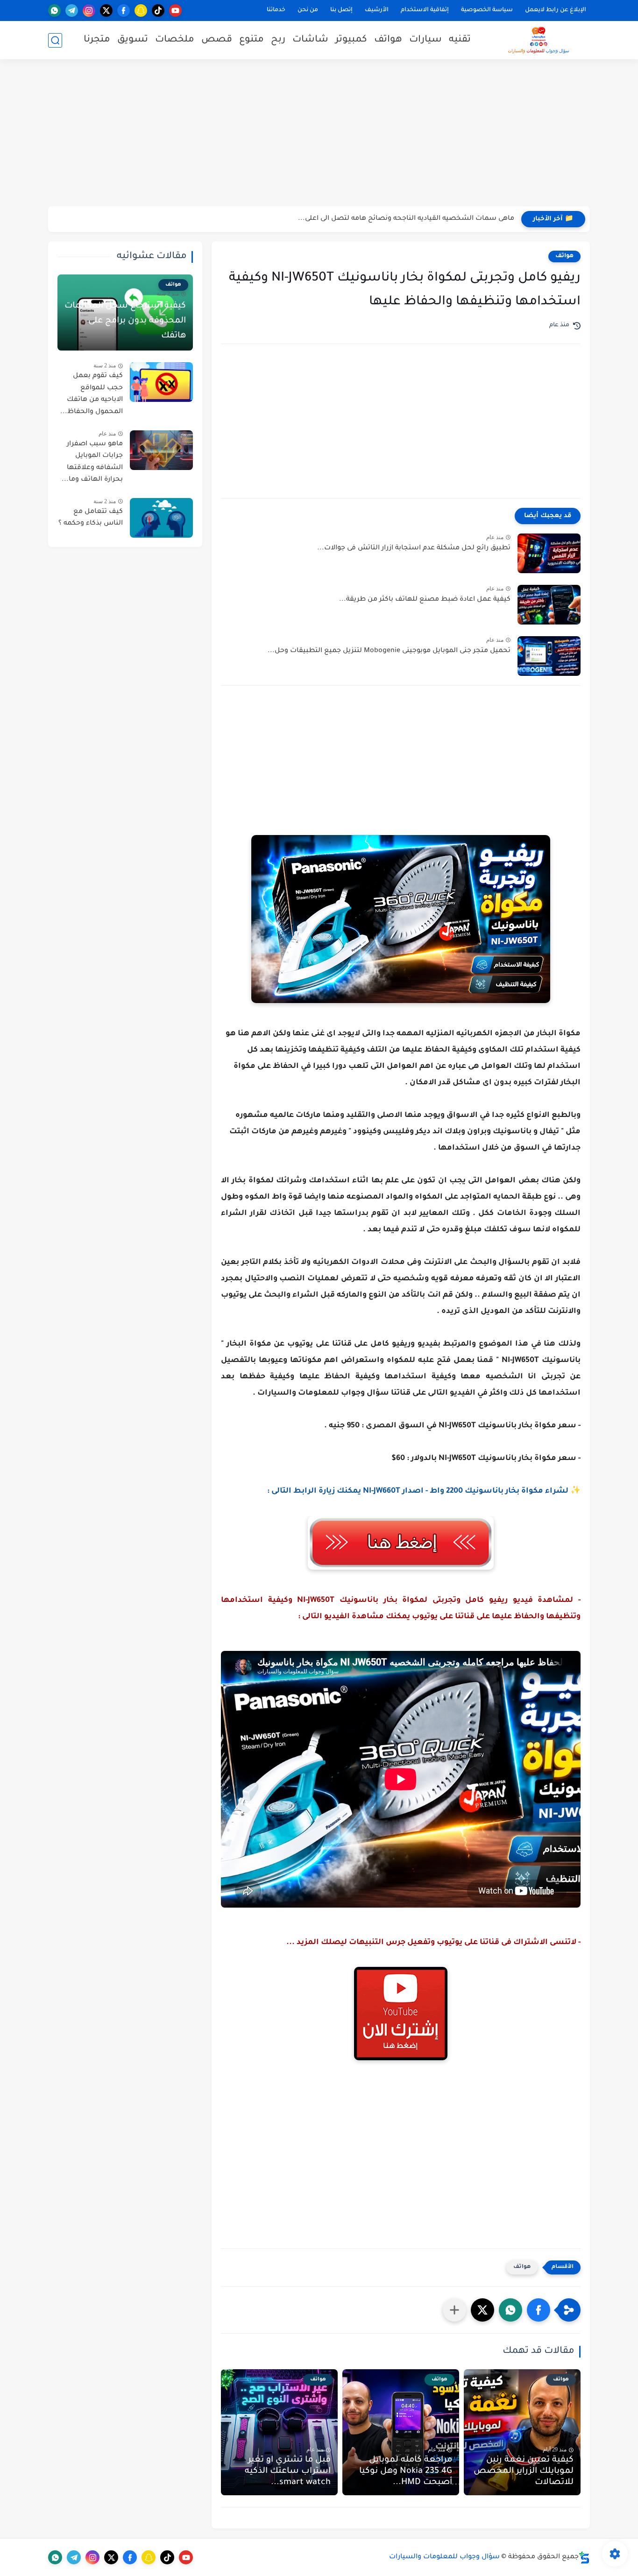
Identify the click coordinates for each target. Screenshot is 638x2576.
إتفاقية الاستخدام (425, 10)
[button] (539, 2310)
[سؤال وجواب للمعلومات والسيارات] (539, 40)
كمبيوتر (351, 40)
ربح (278, 40)
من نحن (308, 10)
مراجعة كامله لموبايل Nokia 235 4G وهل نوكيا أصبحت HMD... (406, 2471)
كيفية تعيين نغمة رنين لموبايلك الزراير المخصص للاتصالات (524, 2471)
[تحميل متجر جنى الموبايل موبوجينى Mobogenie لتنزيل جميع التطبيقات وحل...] (549, 656)
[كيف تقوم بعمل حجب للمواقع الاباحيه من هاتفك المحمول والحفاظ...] (161, 382)
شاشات (310, 40)
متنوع (252, 40)
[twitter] (106, 11)
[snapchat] (141, 11)
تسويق (133, 40)
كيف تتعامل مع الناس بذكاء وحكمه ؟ (91, 518)
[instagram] (89, 11)
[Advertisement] (319, 134)
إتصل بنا (341, 10)
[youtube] (175, 11)
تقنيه (460, 40)
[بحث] (55, 40)
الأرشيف (377, 10)
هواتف (388, 40)
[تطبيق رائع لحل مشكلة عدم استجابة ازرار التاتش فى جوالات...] (549, 553)
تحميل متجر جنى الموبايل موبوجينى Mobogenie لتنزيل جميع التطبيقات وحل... (389, 651)
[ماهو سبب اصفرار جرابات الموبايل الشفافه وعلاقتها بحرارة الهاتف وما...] (161, 450)
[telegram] (72, 11)
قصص (217, 40)
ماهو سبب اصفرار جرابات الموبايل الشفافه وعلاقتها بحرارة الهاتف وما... (92, 462)
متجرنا (97, 40)
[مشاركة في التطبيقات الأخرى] (454, 2310)
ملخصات (175, 40)
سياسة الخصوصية (487, 10)
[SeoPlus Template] (584, 2558)
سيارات (425, 40)
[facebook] (124, 11)
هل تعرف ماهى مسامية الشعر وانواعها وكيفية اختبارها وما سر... (413, 219)
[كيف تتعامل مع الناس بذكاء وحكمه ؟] (161, 518)
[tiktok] (158, 11)
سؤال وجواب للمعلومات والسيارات (444, 2557)
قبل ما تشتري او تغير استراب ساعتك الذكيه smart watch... (288, 2471)
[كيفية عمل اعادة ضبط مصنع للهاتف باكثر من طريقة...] (549, 605)
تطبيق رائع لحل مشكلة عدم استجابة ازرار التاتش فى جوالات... (414, 548)
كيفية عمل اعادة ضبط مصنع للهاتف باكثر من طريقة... (425, 600)
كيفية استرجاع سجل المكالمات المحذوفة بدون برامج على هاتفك (125, 321)
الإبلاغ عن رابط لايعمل (556, 10)
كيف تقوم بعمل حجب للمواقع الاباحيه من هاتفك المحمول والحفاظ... (92, 394)
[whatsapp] (54, 11)
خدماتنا (276, 10)
